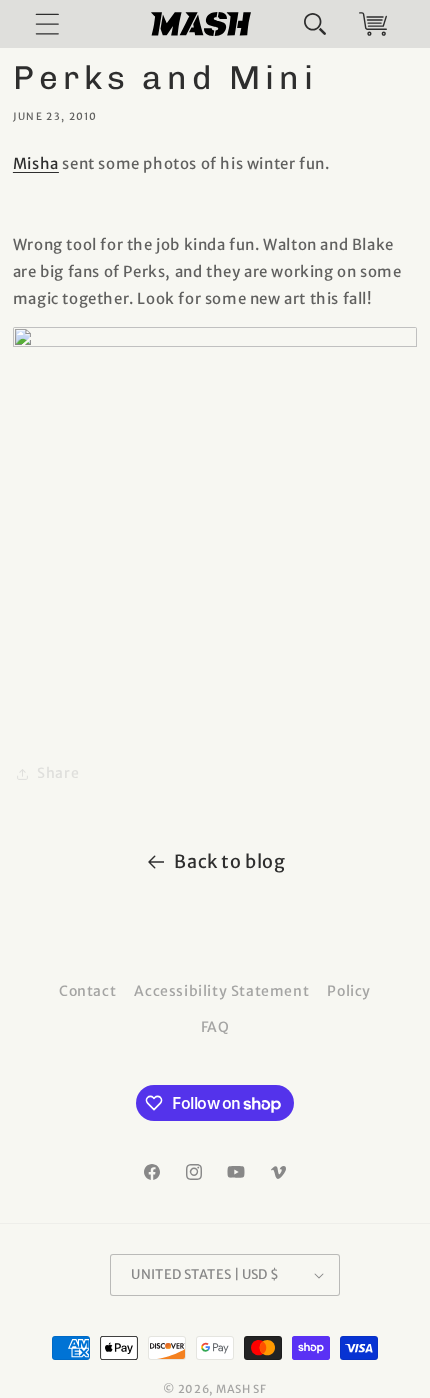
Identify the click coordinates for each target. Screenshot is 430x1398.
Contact (87, 991)
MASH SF (241, 1389)
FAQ (215, 1027)
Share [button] (58, 773)
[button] (315, 24)
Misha (36, 163)
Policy (349, 991)
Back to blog (229, 861)
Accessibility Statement (221, 991)
